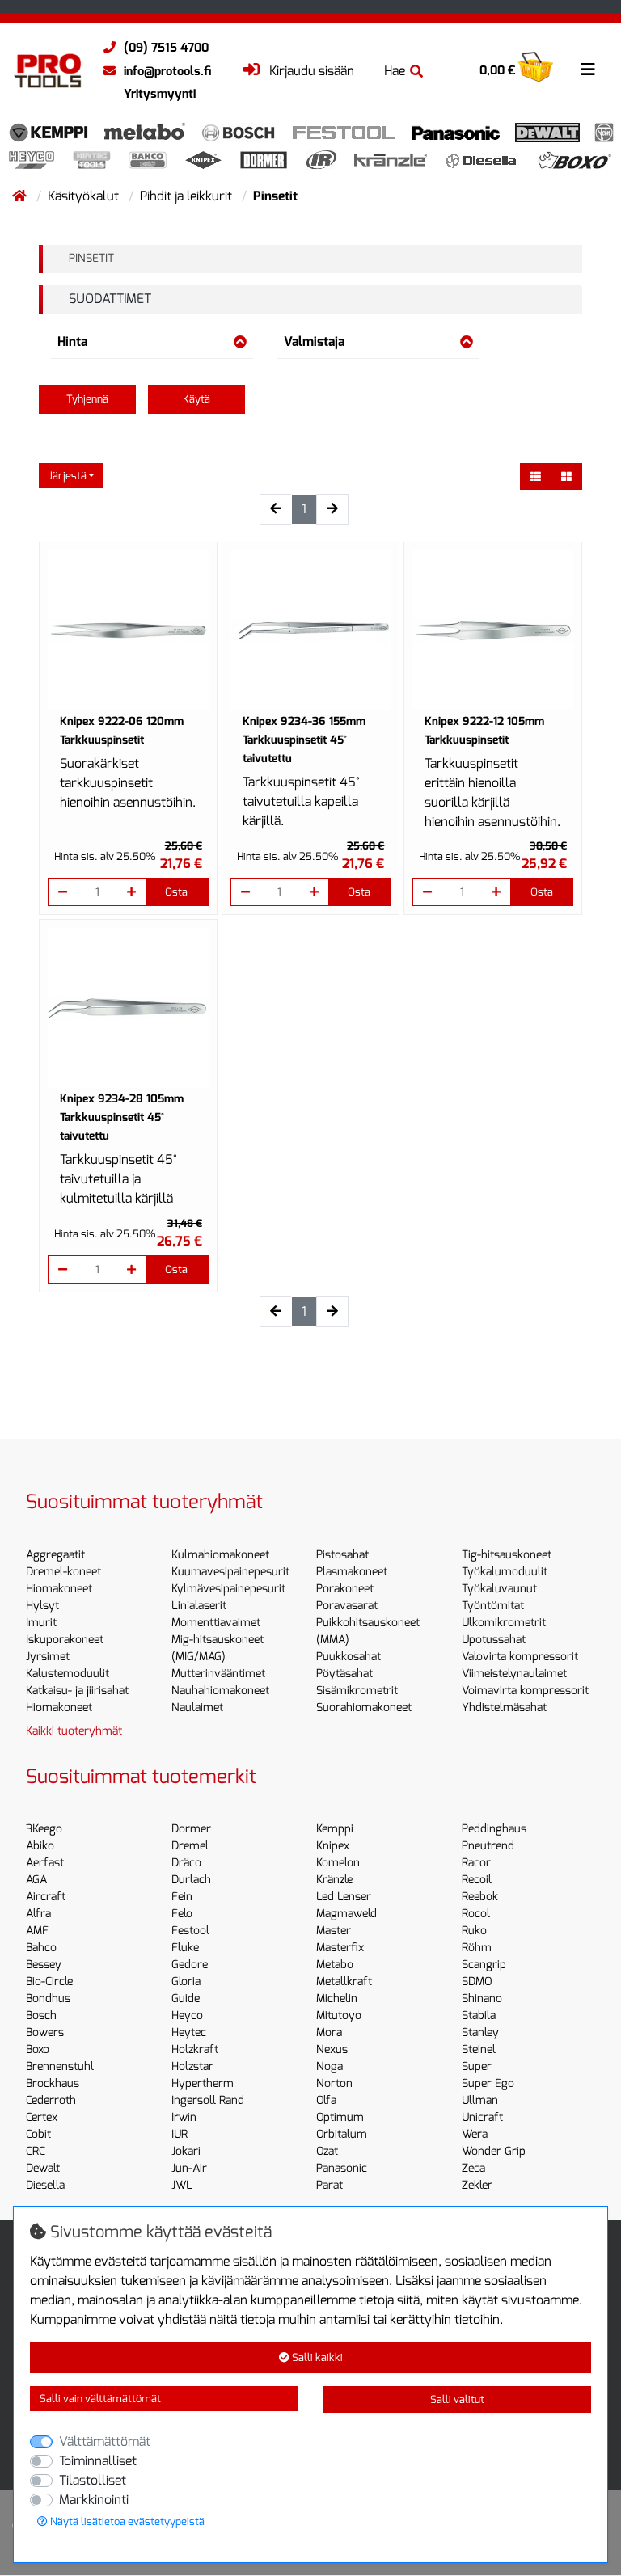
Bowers (45, 2032)
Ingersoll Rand (208, 2100)
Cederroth (51, 2100)
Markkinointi (94, 2500)
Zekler (477, 2185)
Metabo (335, 1965)
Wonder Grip (494, 2151)
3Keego (44, 1829)
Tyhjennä (87, 399)
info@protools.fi (167, 71)
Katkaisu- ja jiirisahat (77, 1691)
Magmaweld (346, 1914)
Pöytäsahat (344, 1674)
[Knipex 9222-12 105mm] (493, 631)
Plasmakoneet (352, 1572)
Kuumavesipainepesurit (230, 1572)
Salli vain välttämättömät (100, 2399)
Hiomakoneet (59, 1589)
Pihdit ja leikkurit (188, 196)
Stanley (480, 2032)
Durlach (191, 1880)
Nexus (332, 2049)
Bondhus (48, 1998)
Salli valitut (457, 2399)
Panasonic (342, 2168)
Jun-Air (189, 2168)
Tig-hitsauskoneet (507, 1555)
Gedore (190, 1965)
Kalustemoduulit (68, 1674)
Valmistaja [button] (314, 341)
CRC (36, 2151)
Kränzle (334, 1880)
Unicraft (482, 2117)
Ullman (480, 2100)
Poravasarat (347, 1606)
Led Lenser (344, 1897)
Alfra (38, 1914)
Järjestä (68, 476)
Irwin (184, 2117)
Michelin (337, 1998)
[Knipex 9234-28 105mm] (128, 1008)
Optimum (340, 2117)
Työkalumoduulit (505, 1572)
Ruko (474, 1931)
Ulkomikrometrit (504, 1623)
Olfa (326, 2100)
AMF (37, 1931)
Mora (329, 2032)
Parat (330, 2185)
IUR (180, 2134)
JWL (182, 2185)
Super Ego (488, 2083)
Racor (476, 1863)
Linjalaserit (199, 1606)
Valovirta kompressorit (520, 1657)
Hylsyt (42, 1606)
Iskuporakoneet (65, 1640)
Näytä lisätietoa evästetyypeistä (126, 2521)
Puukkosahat (349, 1657)
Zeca (473, 2168)
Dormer (191, 1829)
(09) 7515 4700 (166, 48)
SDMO (477, 1982)
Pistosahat (342, 1555)
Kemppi (335, 1829)
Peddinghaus (494, 1829)
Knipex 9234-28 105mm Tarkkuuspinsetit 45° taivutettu (122, 1117)
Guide (186, 1998)
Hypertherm (203, 2083)
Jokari (186, 2151)
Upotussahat (494, 1640)
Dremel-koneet (63, 1572)
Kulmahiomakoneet (220, 1555)
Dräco (186, 1863)
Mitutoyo (339, 2015)
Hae (395, 71)
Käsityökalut (85, 196)
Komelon (338, 1863)
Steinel (479, 2049)
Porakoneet (345, 1589)
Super (477, 2066)
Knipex (333, 1846)
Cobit (38, 2134)
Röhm (477, 1948)
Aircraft (46, 1897)
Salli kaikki (316, 2357)
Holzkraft (195, 2049)
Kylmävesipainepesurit (228, 1589)
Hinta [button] (72, 341)
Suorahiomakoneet (364, 1707)
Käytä (196, 399)
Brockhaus (53, 2083)
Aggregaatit (55, 1555)
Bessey (44, 1965)
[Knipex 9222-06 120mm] (128, 631)
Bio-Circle (49, 1982)
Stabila (479, 2015)
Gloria (186, 1982)
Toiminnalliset (98, 2461)
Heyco (187, 2015)
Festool (190, 1931)
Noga (330, 2066)
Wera (475, 2134)
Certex (42, 2117)
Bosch (41, 2015)
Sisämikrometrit (357, 1691)
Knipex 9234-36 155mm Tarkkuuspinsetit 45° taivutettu (304, 740)
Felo (182, 1914)
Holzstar (192, 2066)
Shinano (482, 1998)
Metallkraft (344, 1982)
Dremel (190, 1846)
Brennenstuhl (60, 2066)
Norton (334, 2083)
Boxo (38, 2049)
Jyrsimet (48, 1657)
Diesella (45, 2185)
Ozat (327, 2151)
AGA (36, 1880)
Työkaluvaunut (499, 1589)
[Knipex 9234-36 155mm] (311, 631)
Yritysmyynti (160, 94)
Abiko (40, 1846)
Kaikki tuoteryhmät (74, 1731)
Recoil (477, 1880)
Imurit (41, 1623)
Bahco (41, 1948)
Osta (176, 892)
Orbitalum (342, 2134)
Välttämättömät (105, 2441)
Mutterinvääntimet (218, 1674)
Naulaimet (197, 1707)
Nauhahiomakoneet (220, 1691)
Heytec (189, 2032)
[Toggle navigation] (588, 70)
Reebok (480, 1897)
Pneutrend (488, 1846)
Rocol (476, 1914)
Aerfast (45, 1863)
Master (334, 1931)
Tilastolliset (93, 2480)
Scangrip (484, 1965)
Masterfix (340, 1948)
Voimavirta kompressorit (525, 1691)
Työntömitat (493, 1606)
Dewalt (43, 2168)
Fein (182, 1897)
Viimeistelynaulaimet (514, 1674)
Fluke (185, 1948)
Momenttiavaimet (216, 1623)
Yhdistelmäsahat (504, 1707)
